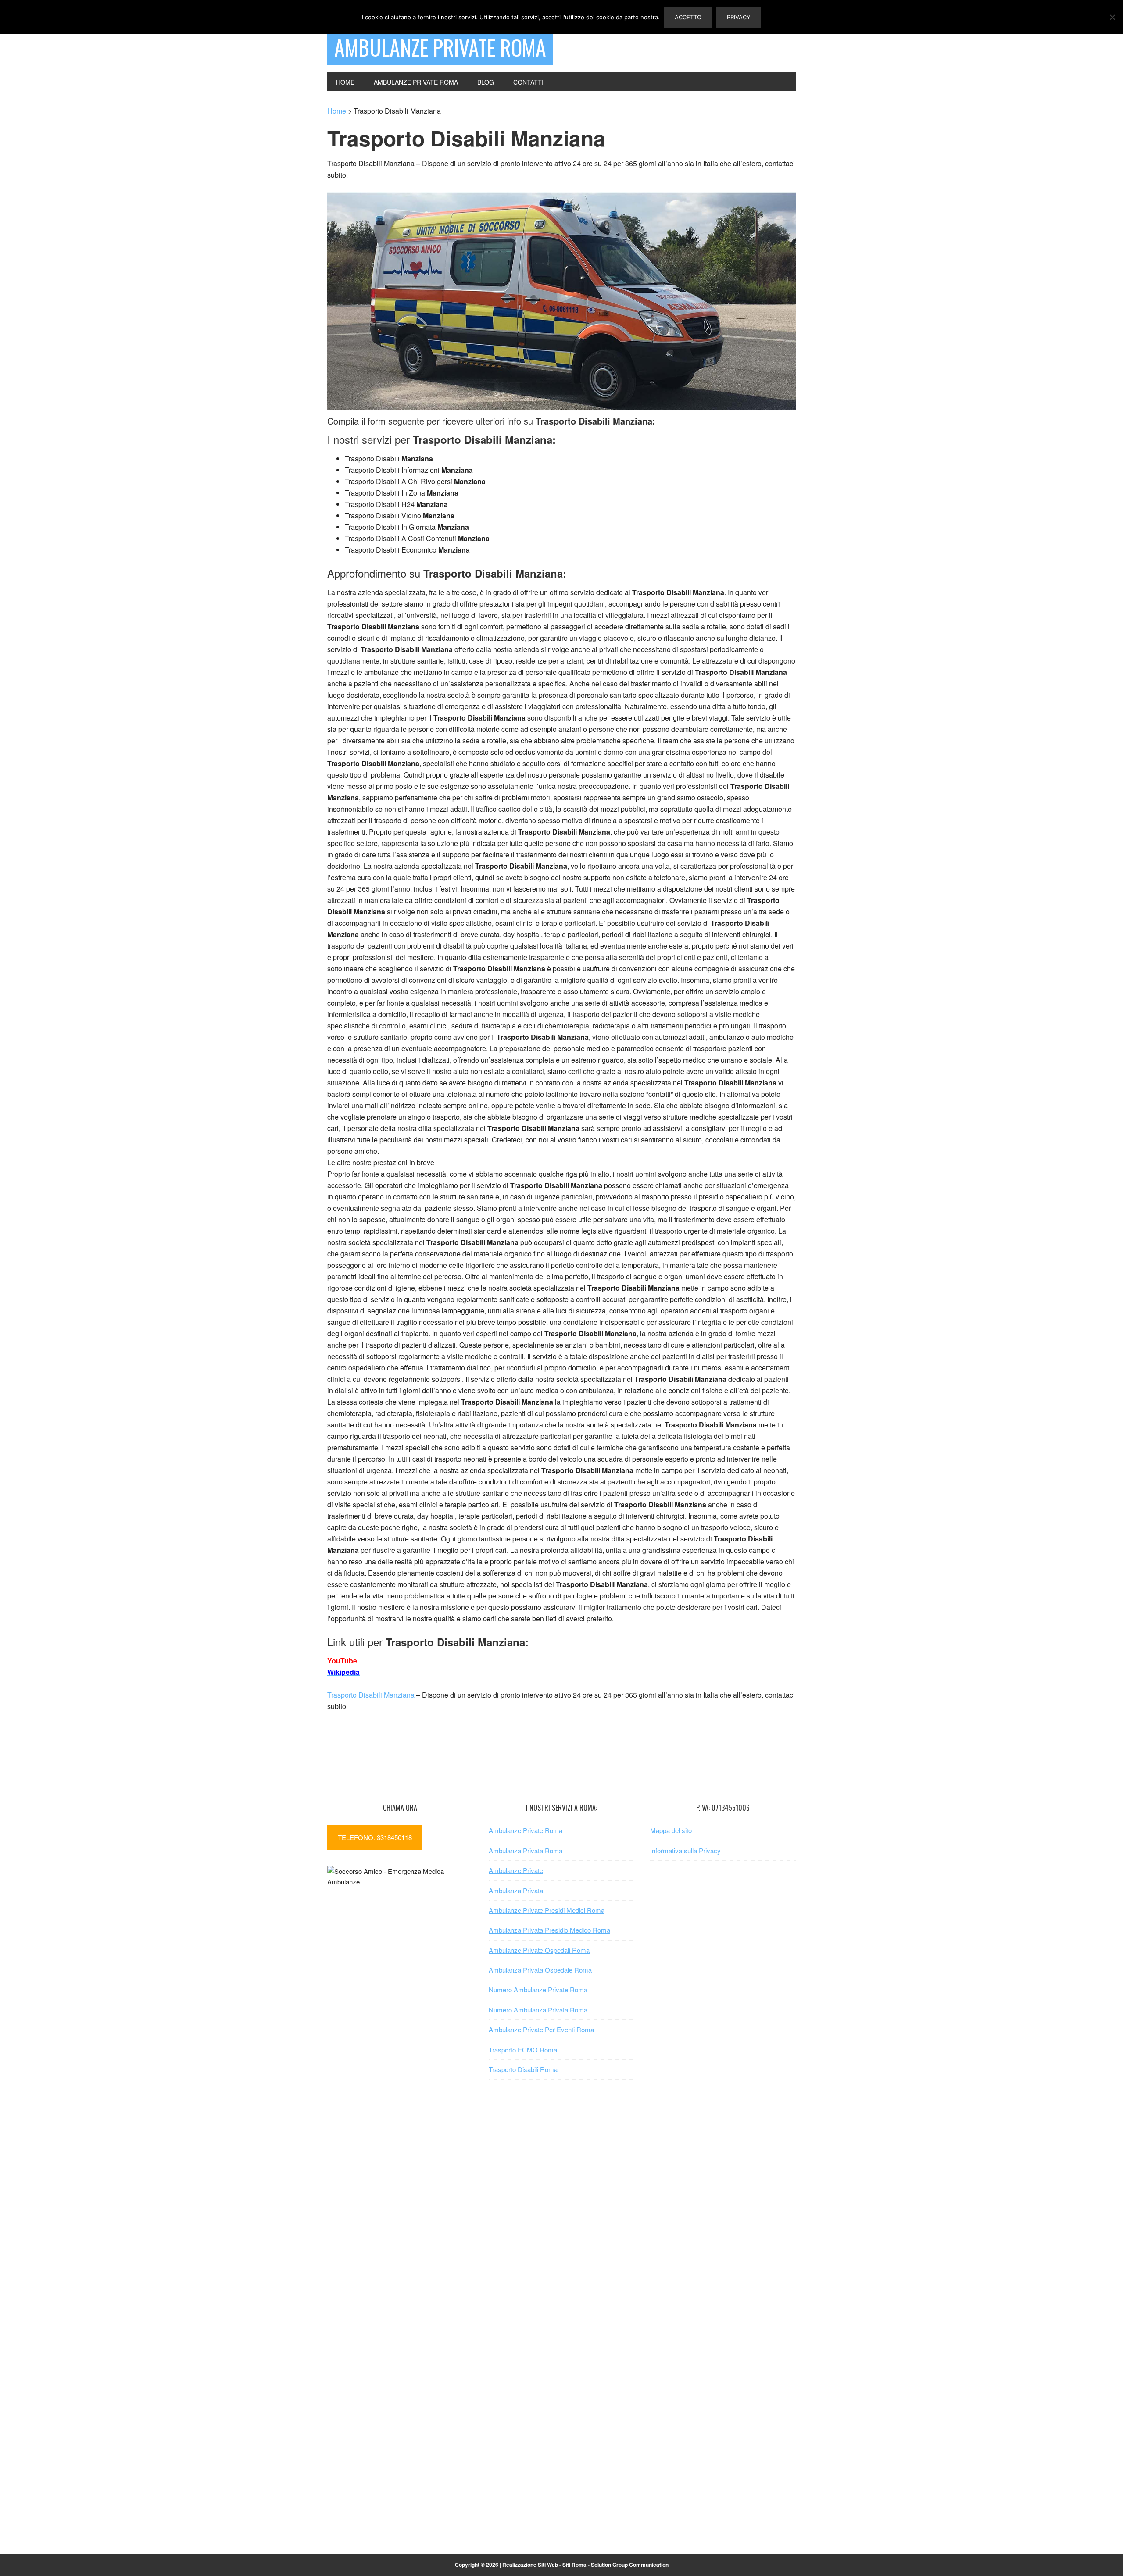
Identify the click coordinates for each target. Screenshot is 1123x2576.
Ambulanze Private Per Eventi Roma (541, 2029)
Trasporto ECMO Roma (523, 2050)
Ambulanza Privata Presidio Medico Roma (549, 1930)
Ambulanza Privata (516, 1890)
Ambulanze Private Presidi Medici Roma (547, 1910)
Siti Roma (574, 2565)
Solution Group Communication (630, 2565)
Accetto (688, 17)
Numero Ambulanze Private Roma (538, 1989)
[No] (1112, 17)
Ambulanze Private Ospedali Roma (539, 1950)
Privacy (739, 17)
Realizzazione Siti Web (530, 2565)
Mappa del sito (671, 1830)
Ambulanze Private (516, 1870)
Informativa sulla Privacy (685, 1850)
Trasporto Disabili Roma (523, 2069)
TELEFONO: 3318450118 (375, 1837)
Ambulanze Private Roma (440, 47)
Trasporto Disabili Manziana (371, 1695)
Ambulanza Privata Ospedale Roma (540, 1970)
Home (337, 111)
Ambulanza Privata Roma (526, 1850)
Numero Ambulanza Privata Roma (538, 2010)
